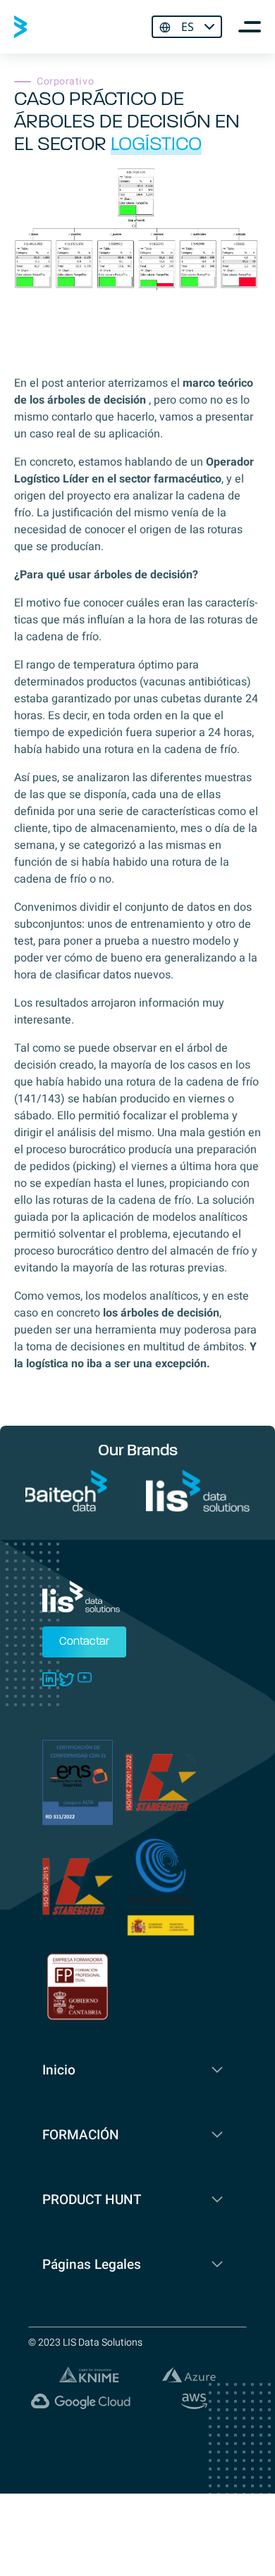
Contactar (84, 1642)
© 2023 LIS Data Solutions (85, 2342)
